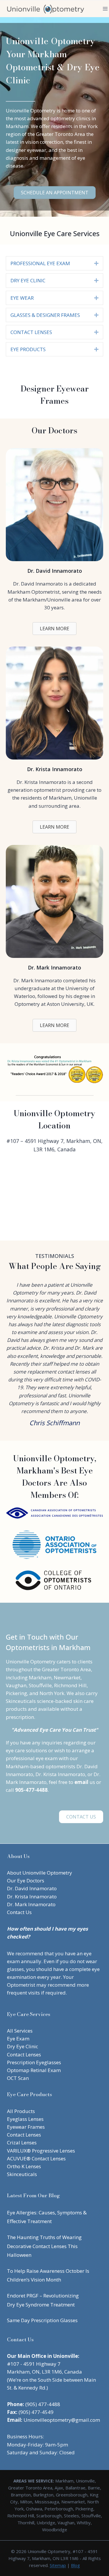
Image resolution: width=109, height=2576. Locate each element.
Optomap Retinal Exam (34, 2070)
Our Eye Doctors (26, 1881)
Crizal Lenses (22, 2143)
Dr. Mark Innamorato (31, 1904)
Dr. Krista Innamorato (32, 1896)
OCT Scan (18, 2078)
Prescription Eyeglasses (34, 2062)
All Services (20, 2031)
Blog (75, 2565)
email (81, 1782)
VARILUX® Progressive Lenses (41, 2151)
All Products (21, 2111)
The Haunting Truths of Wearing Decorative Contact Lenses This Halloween (44, 2246)
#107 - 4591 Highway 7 (34, 2364)
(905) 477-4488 (43, 2404)
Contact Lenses (24, 2054)
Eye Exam (18, 2039)
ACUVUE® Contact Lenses (36, 2158)
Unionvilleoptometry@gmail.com (62, 2420)
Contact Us (19, 1912)
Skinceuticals (22, 2174)
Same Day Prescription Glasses (42, 2320)
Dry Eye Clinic (23, 2046)
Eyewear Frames (26, 2127)
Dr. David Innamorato (32, 1888)
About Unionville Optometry (40, 1873)
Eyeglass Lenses (25, 2119)
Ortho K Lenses (24, 2166)
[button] (96, 263)
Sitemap (58, 2565)
